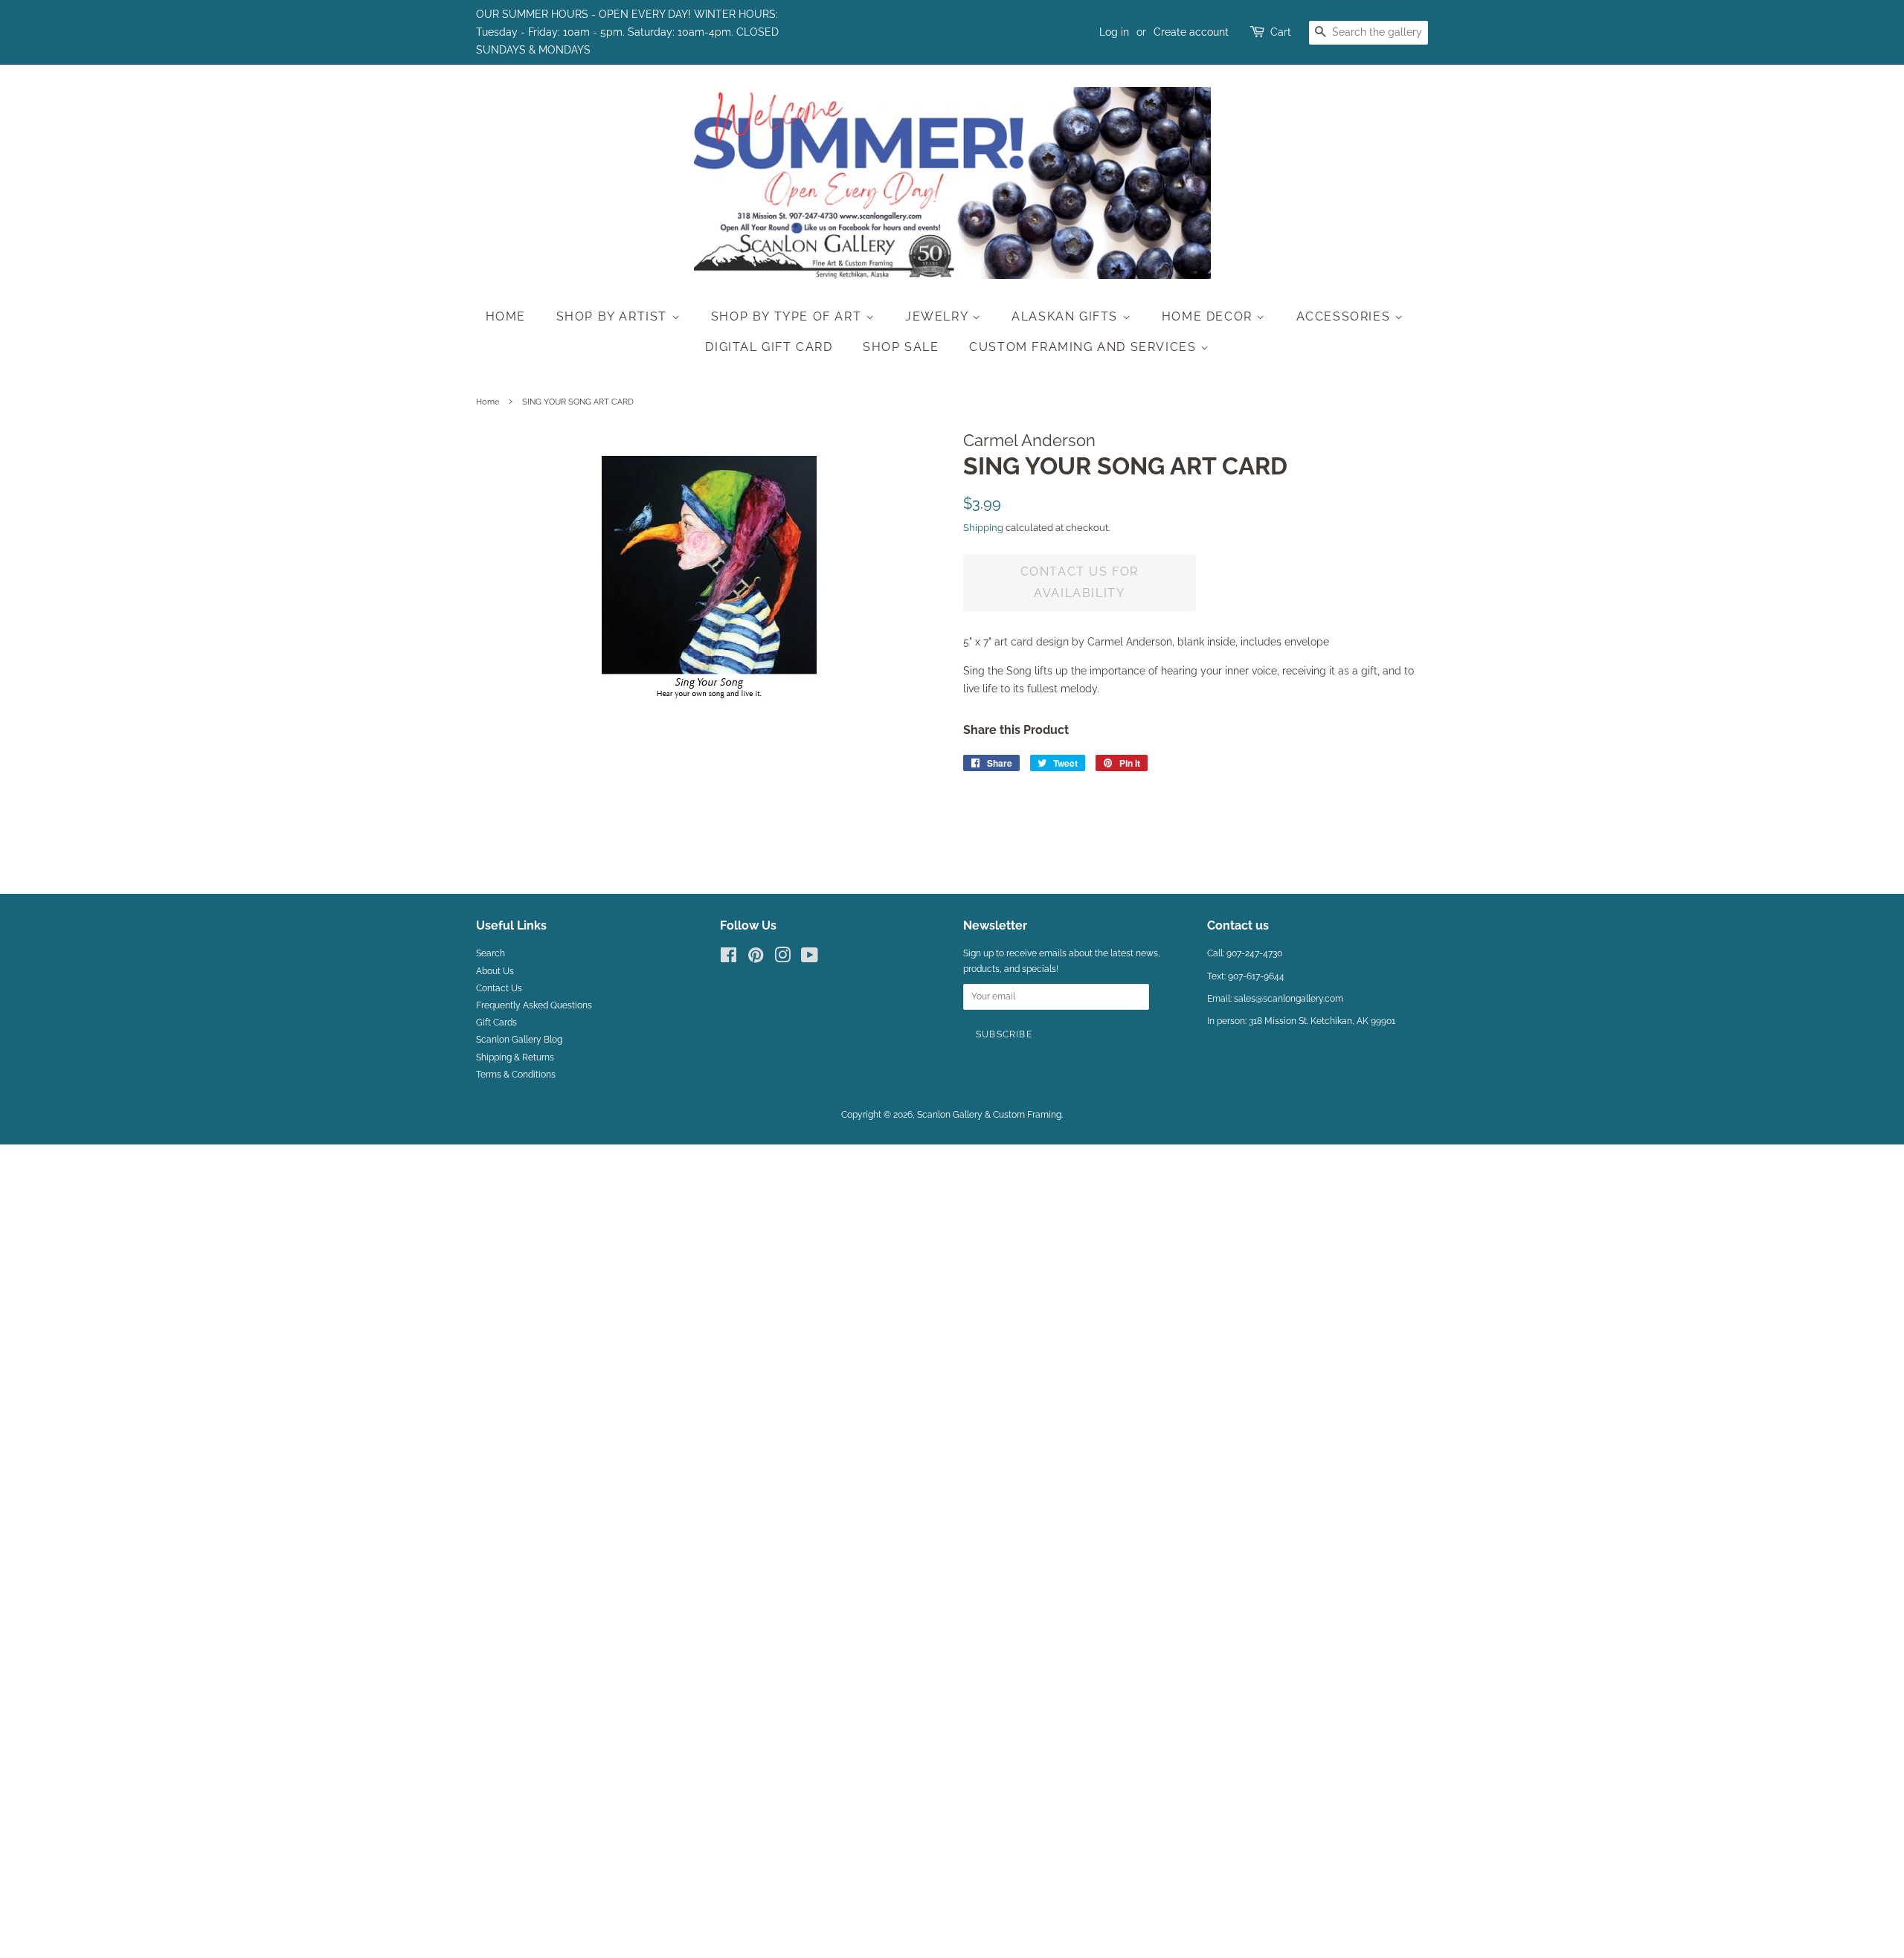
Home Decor (1209, 316)
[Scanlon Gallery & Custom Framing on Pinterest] (756, 959)
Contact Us (499, 988)
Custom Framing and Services (1085, 347)
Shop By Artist (614, 316)
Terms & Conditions (516, 1075)
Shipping (983, 528)
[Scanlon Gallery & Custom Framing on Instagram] (782, 959)
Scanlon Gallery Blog (519, 1040)
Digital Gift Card (769, 347)
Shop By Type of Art (788, 316)
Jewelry (939, 316)
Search (491, 953)
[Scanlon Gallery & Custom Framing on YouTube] (810, 959)
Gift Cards (496, 1023)
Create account (1191, 32)
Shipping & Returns (515, 1057)
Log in (1114, 32)
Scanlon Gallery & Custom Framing (989, 1115)
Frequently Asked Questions (534, 1005)
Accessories (1345, 316)
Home (506, 316)
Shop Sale (901, 347)
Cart (1281, 32)
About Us (495, 971)
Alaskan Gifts (1067, 316)
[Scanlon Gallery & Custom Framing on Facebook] (729, 959)
